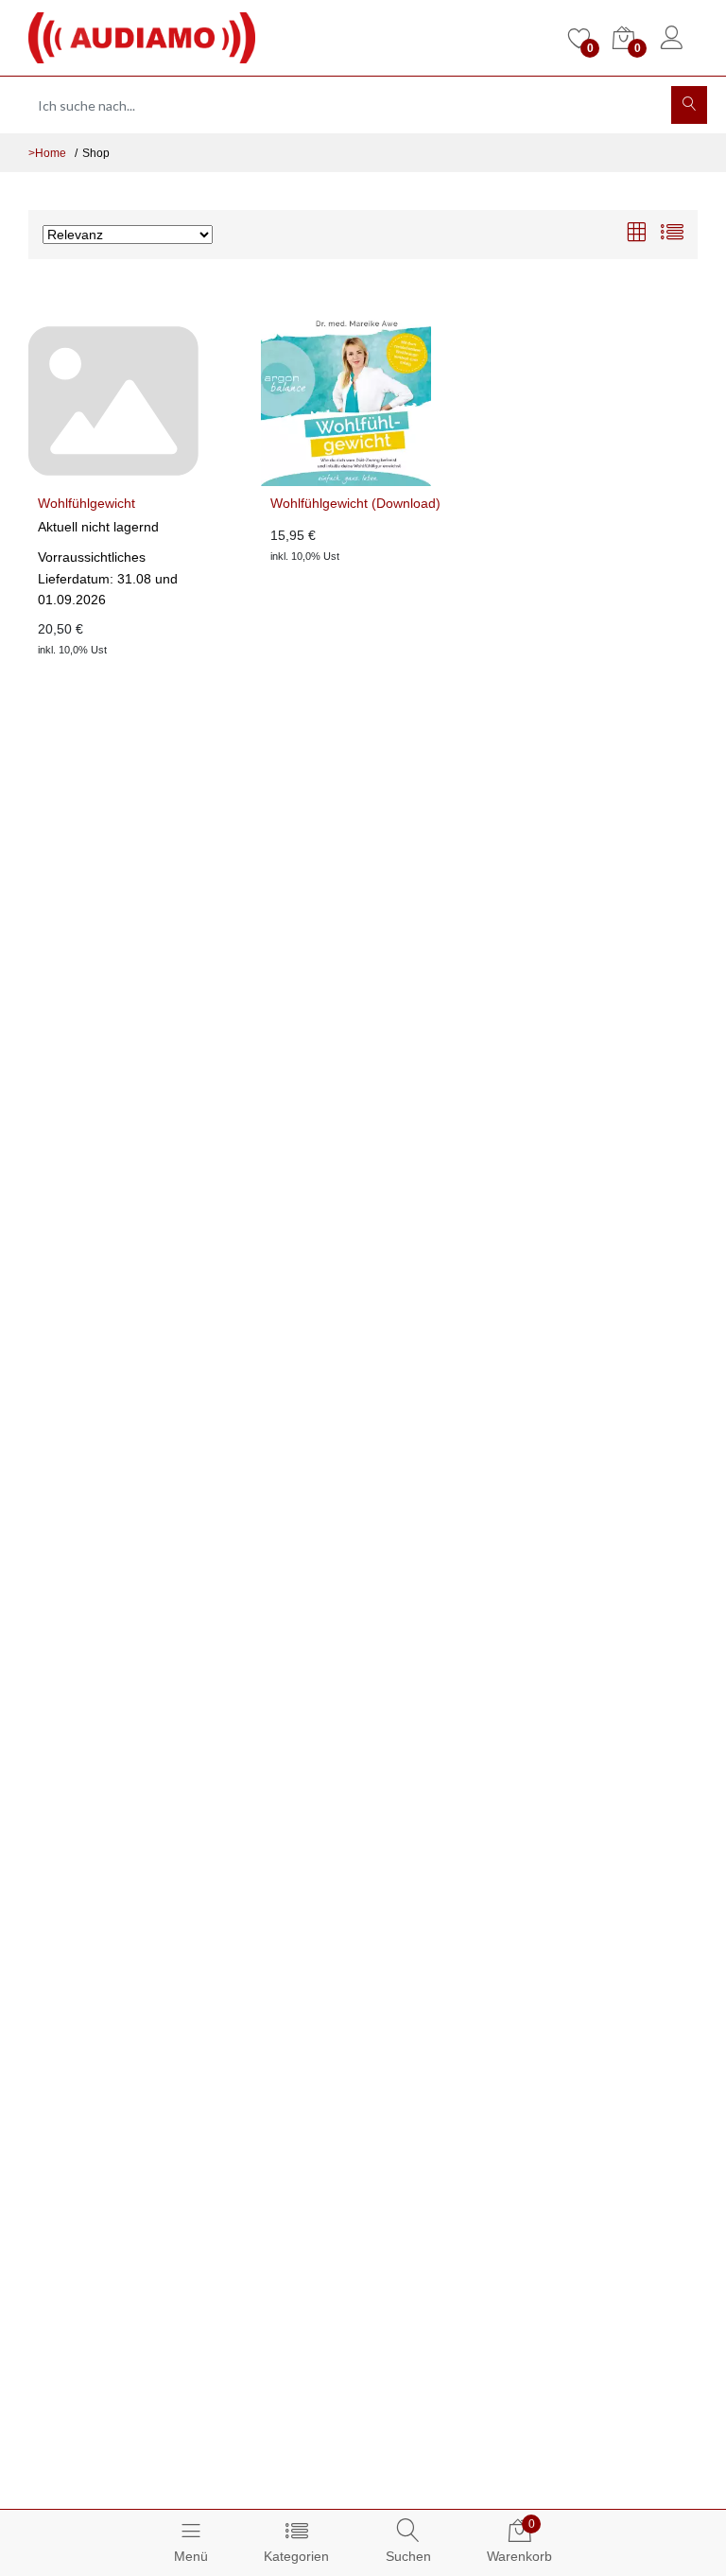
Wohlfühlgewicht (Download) (355, 503)
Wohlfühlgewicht (86, 503)
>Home (47, 153)
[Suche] (689, 105)
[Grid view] (636, 234)
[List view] (672, 234)
